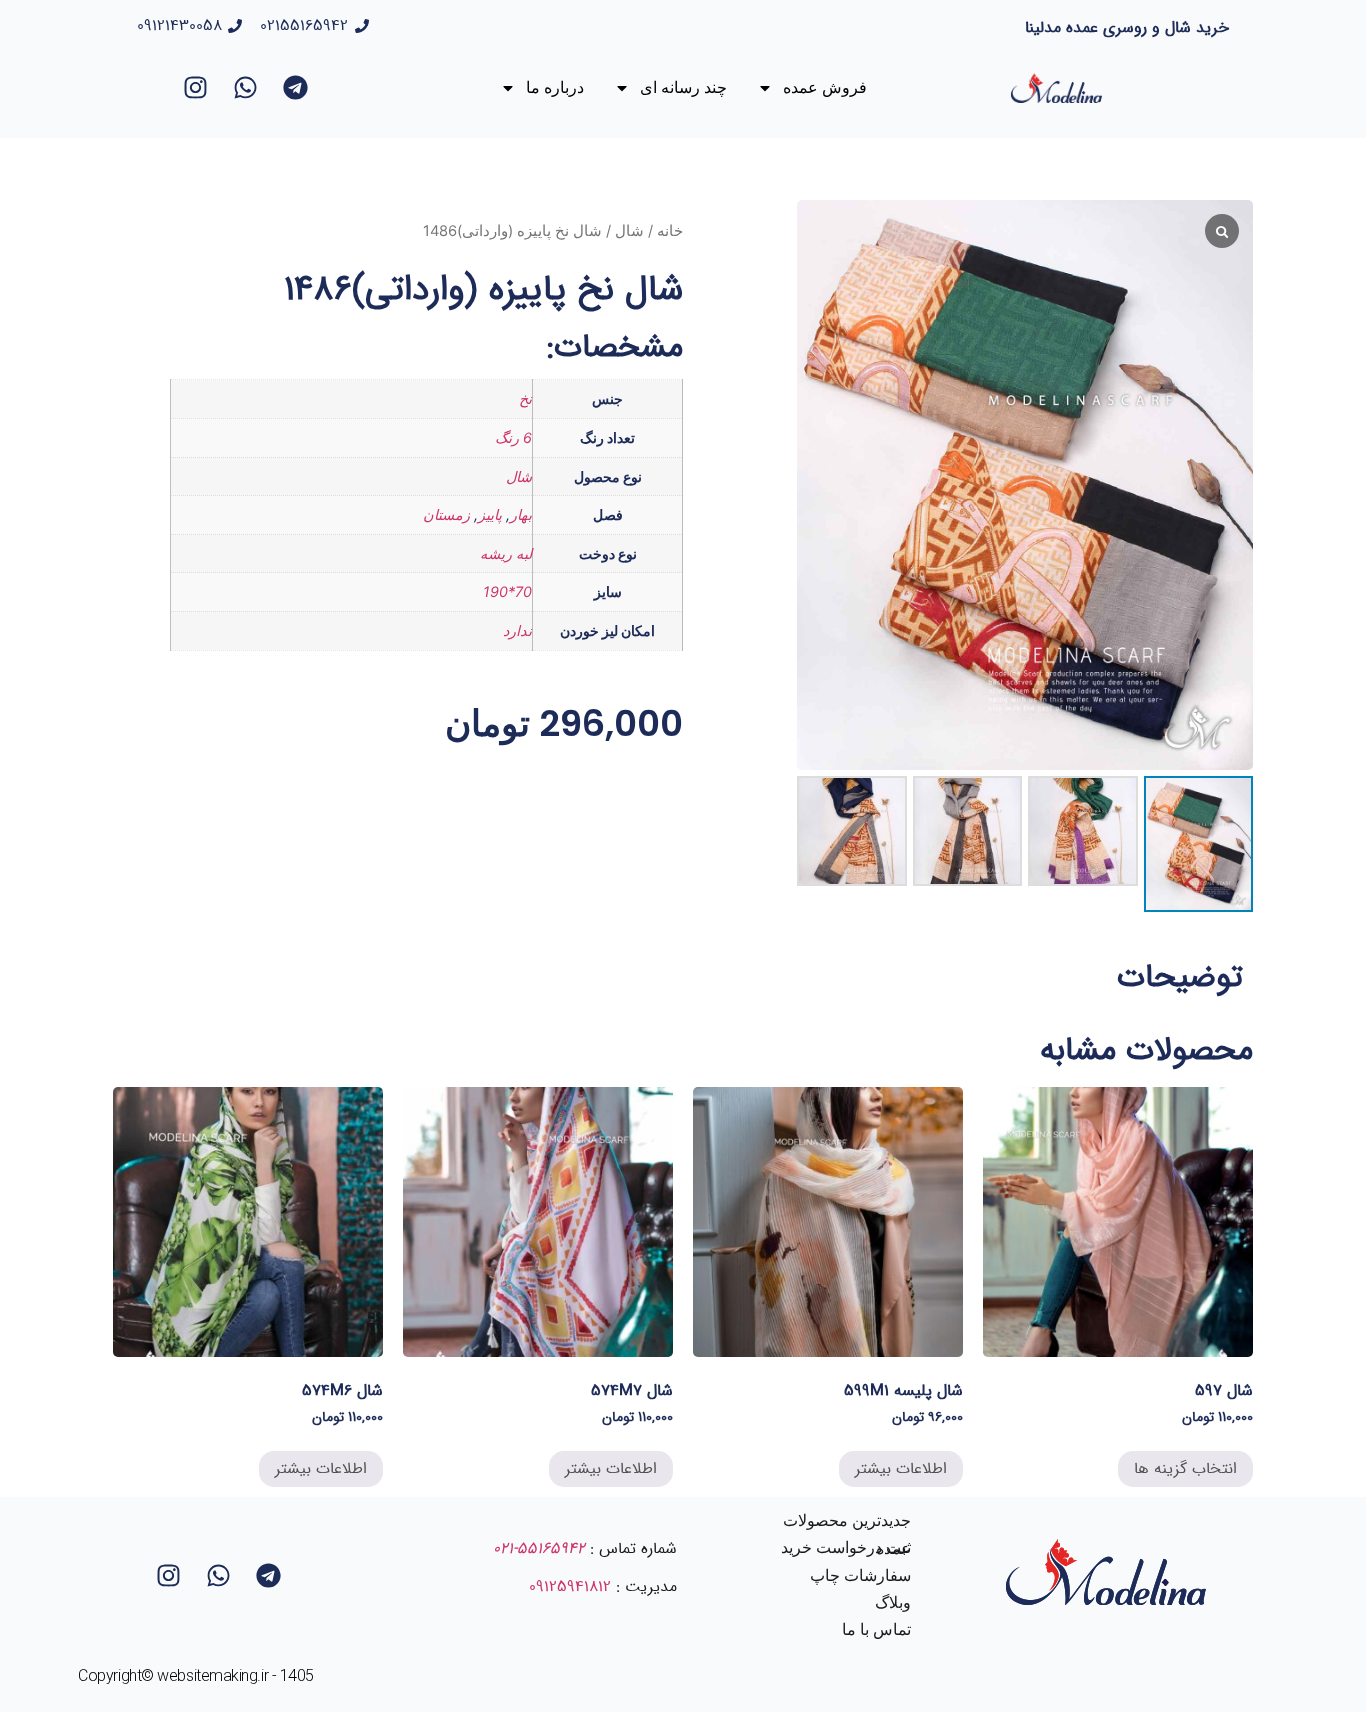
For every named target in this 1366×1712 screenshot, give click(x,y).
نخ (525, 398)
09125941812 (570, 1586)
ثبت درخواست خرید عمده (846, 1548)
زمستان (446, 514)
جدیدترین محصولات (847, 1520)
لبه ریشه (506, 553)
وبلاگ (893, 1602)
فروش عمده (825, 87)
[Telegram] (296, 88)
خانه (670, 231)
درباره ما (555, 87)
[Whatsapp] (246, 88)
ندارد (517, 630)
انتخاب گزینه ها (1185, 1468)
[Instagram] (196, 88)
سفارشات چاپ (860, 1575)
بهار (521, 514)
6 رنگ (513, 437)
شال (629, 231)
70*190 (507, 591)
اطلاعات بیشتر (901, 1468)
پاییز (490, 514)
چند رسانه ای (683, 87)
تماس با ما (876, 1629)
